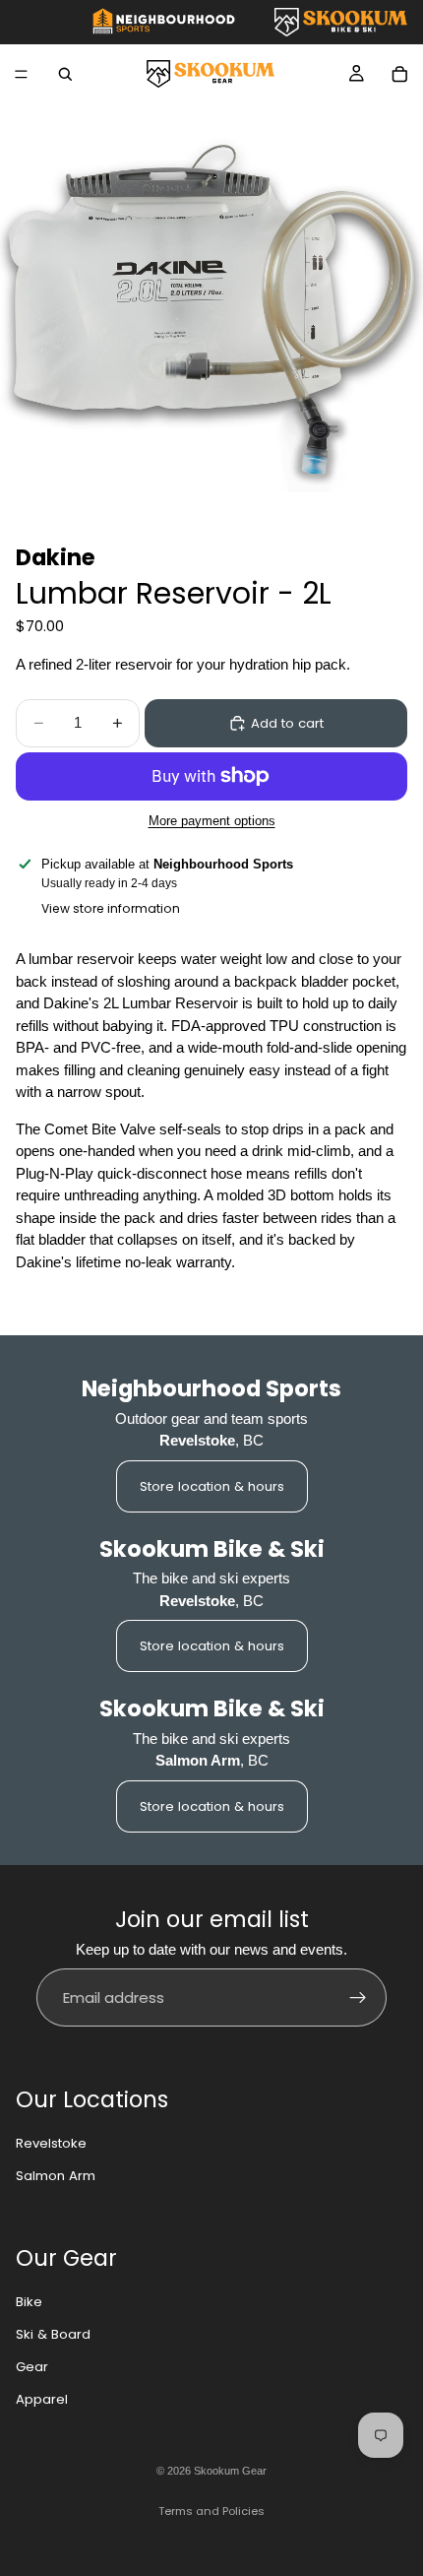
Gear (32, 2367)
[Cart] (399, 74)
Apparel (42, 2399)
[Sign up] (358, 1998)
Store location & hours (212, 1486)
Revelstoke (51, 2143)
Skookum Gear (230, 2471)
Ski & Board (53, 2334)
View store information (111, 908)
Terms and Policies (211, 2511)
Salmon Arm (56, 2176)
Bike (29, 2302)
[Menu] (21, 74)
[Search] (65, 74)
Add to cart (287, 723)
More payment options (212, 821)
